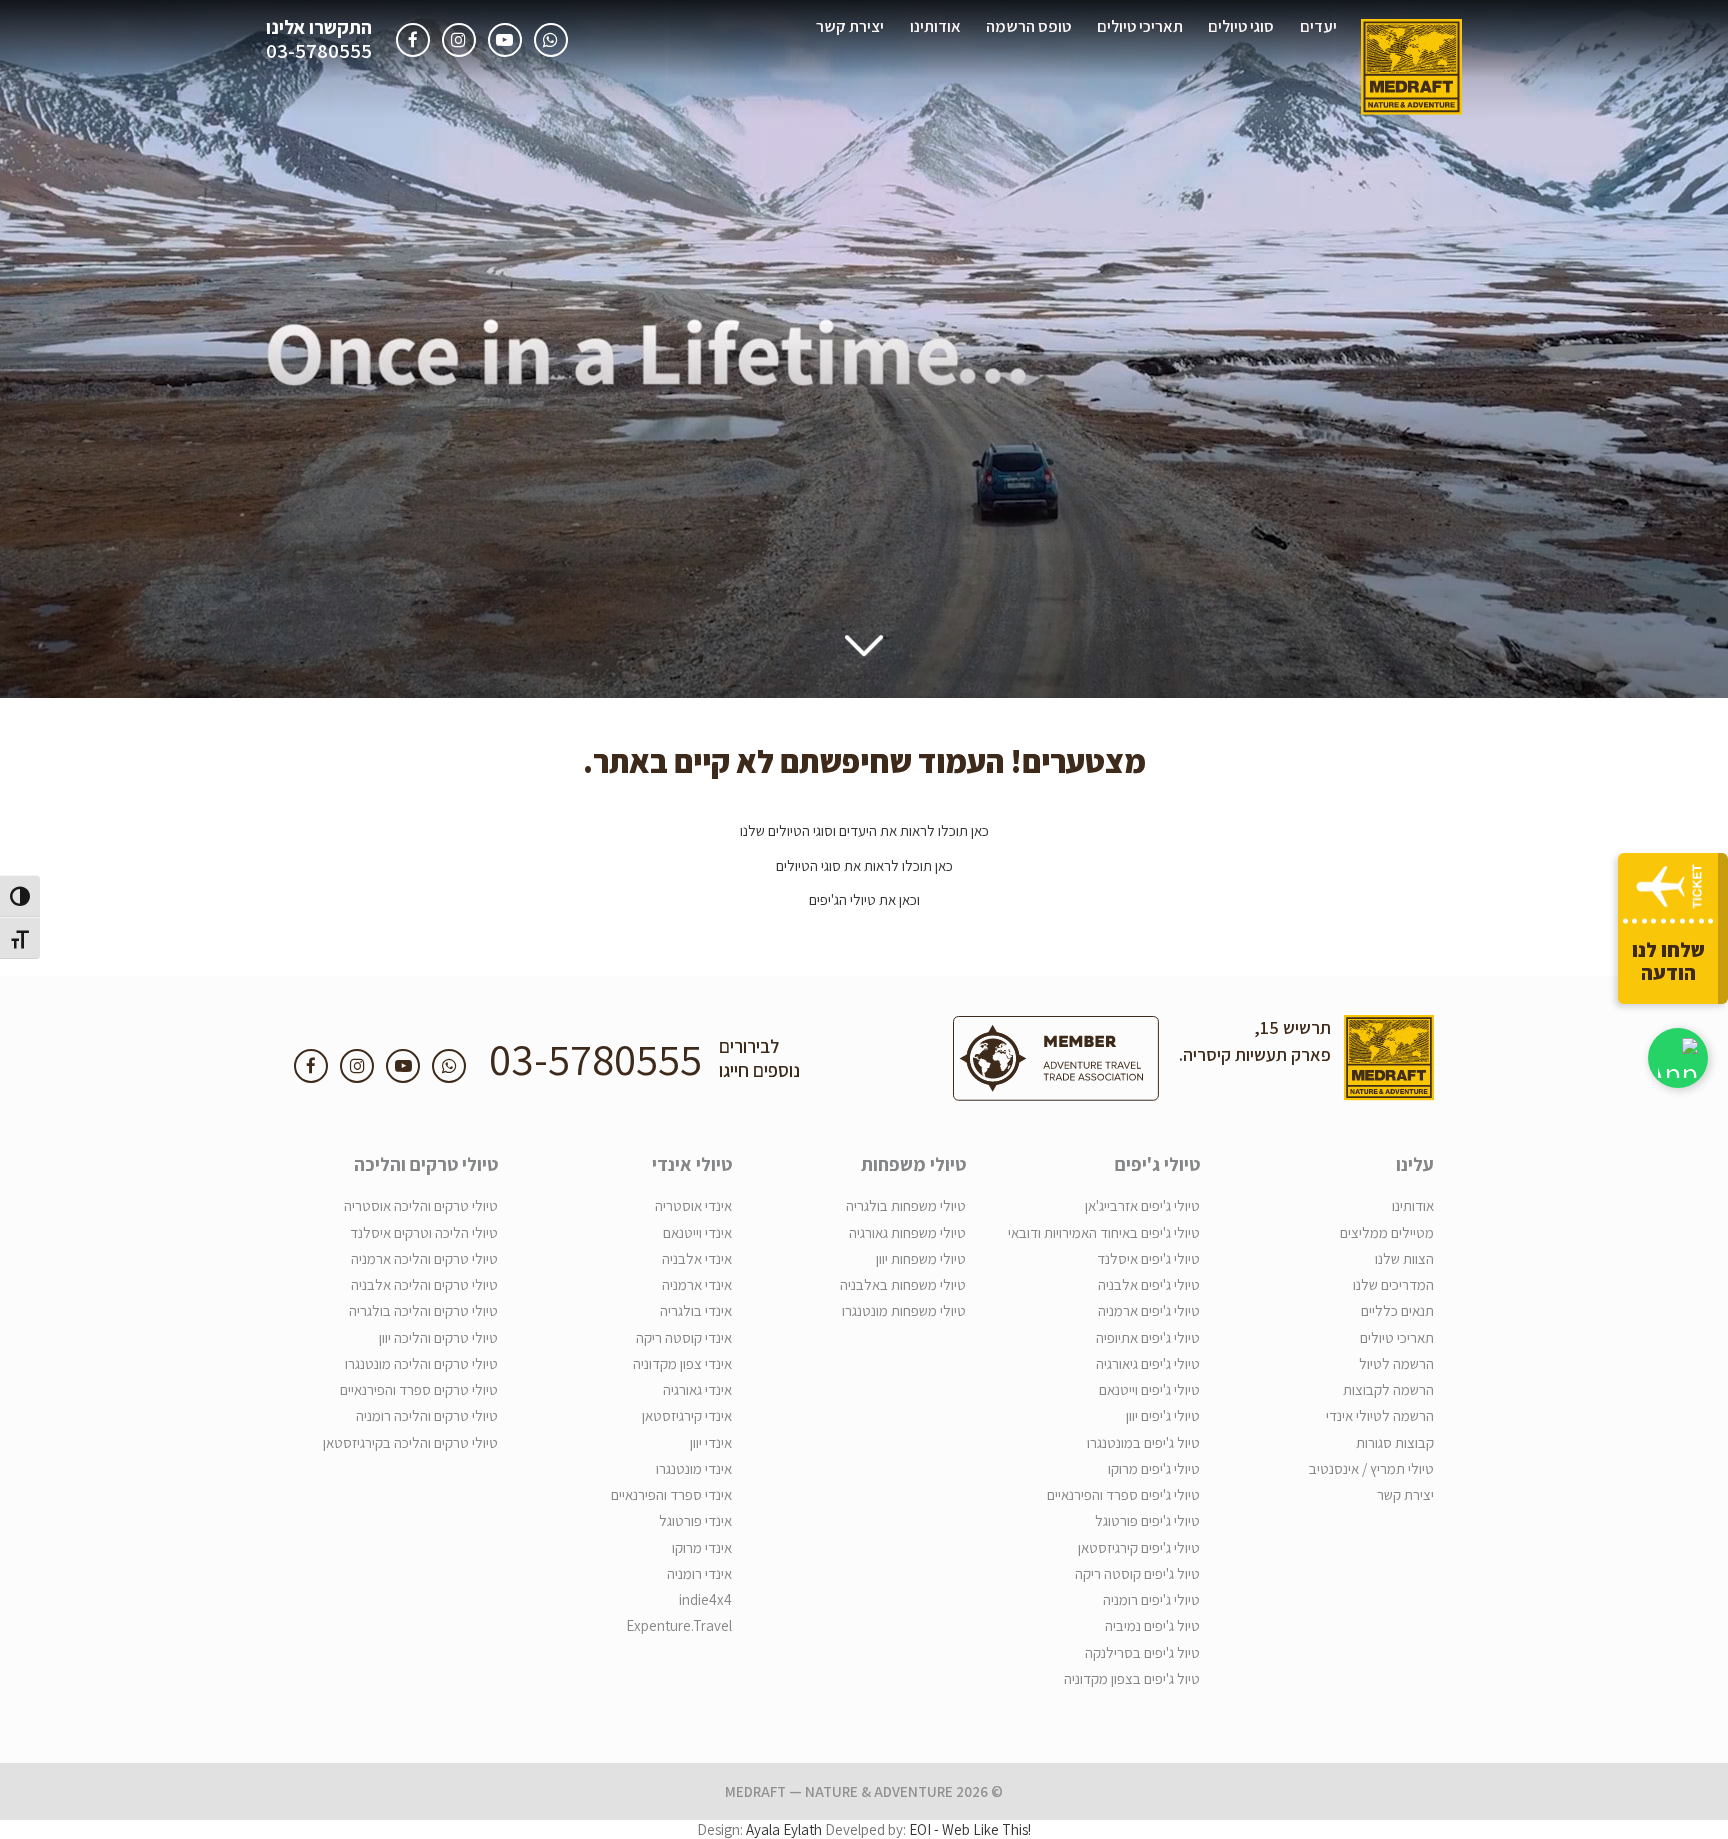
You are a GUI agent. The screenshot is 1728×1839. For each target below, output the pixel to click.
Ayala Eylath (784, 1829)
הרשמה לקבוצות (1388, 1389)
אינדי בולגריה (696, 1310)
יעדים (1318, 26)
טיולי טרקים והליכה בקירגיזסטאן (410, 1442)
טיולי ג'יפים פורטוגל (1147, 1520)
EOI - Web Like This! (970, 1829)
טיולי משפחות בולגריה (906, 1205)
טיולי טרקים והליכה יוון (438, 1337)
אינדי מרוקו (702, 1547)
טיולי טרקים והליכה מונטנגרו (421, 1363)
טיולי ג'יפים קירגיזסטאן (1139, 1547)
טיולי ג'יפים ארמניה (1149, 1310)
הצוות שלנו (1404, 1258)
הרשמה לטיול (1396, 1363)
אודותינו (935, 26)
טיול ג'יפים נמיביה (1152, 1625)
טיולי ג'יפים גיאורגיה (1148, 1363)
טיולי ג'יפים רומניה (1151, 1599)
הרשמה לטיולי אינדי (1380, 1415)
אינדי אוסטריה (693, 1205)
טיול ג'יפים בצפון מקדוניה (1132, 1678)
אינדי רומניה (699, 1573)
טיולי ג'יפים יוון (1163, 1415)
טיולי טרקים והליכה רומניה (427, 1415)
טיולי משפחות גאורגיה (907, 1232)
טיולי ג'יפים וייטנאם (1149, 1389)
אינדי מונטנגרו (694, 1468)
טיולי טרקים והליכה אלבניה (424, 1284)
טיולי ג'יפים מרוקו (1154, 1468)
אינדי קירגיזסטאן (687, 1415)
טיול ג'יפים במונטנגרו (1143, 1442)
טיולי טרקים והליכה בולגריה (423, 1310)
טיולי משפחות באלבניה (903, 1284)
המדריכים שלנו (1393, 1284)
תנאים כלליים (1397, 1310)
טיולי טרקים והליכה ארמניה (424, 1258)
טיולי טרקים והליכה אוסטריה (421, 1205)
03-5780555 (319, 51)
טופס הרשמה (1028, 26)
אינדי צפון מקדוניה (682, 1363)
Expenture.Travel (679, 1625)
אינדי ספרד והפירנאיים (671, 1494)
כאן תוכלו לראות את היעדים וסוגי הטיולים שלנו (864, 830)
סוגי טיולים (1241, 26)
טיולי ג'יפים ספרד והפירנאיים (1123, 1494)
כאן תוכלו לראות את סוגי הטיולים (864, 865)
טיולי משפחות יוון (921, 1258)
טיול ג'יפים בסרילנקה (1142, 1652)
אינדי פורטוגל (695, 1520)
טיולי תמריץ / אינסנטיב (1371, 1468)
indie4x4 (705, 1599)
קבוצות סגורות (1395, 1442)
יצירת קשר (850, 26)
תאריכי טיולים (1140, 26)
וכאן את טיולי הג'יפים (864, 899)
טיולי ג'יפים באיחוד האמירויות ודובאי (1104, 1232)
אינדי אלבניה (697, 1258)
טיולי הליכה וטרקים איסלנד (424, 1232)
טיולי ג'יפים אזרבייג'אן (1142, 1205)
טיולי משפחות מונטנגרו (904, 1310)
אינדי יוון (711, 1442)
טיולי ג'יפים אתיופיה (1148, 1337)
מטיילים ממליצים (1387, 1232)
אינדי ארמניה (697, 1284)
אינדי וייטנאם (697, 1232)
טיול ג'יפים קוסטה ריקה (1137, 1573)
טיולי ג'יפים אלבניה (1149, 1284)
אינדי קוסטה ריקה (684, 1337)
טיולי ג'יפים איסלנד (1148, 1258)
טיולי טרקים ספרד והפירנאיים (419, 1389)
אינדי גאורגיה (697, 1389)
